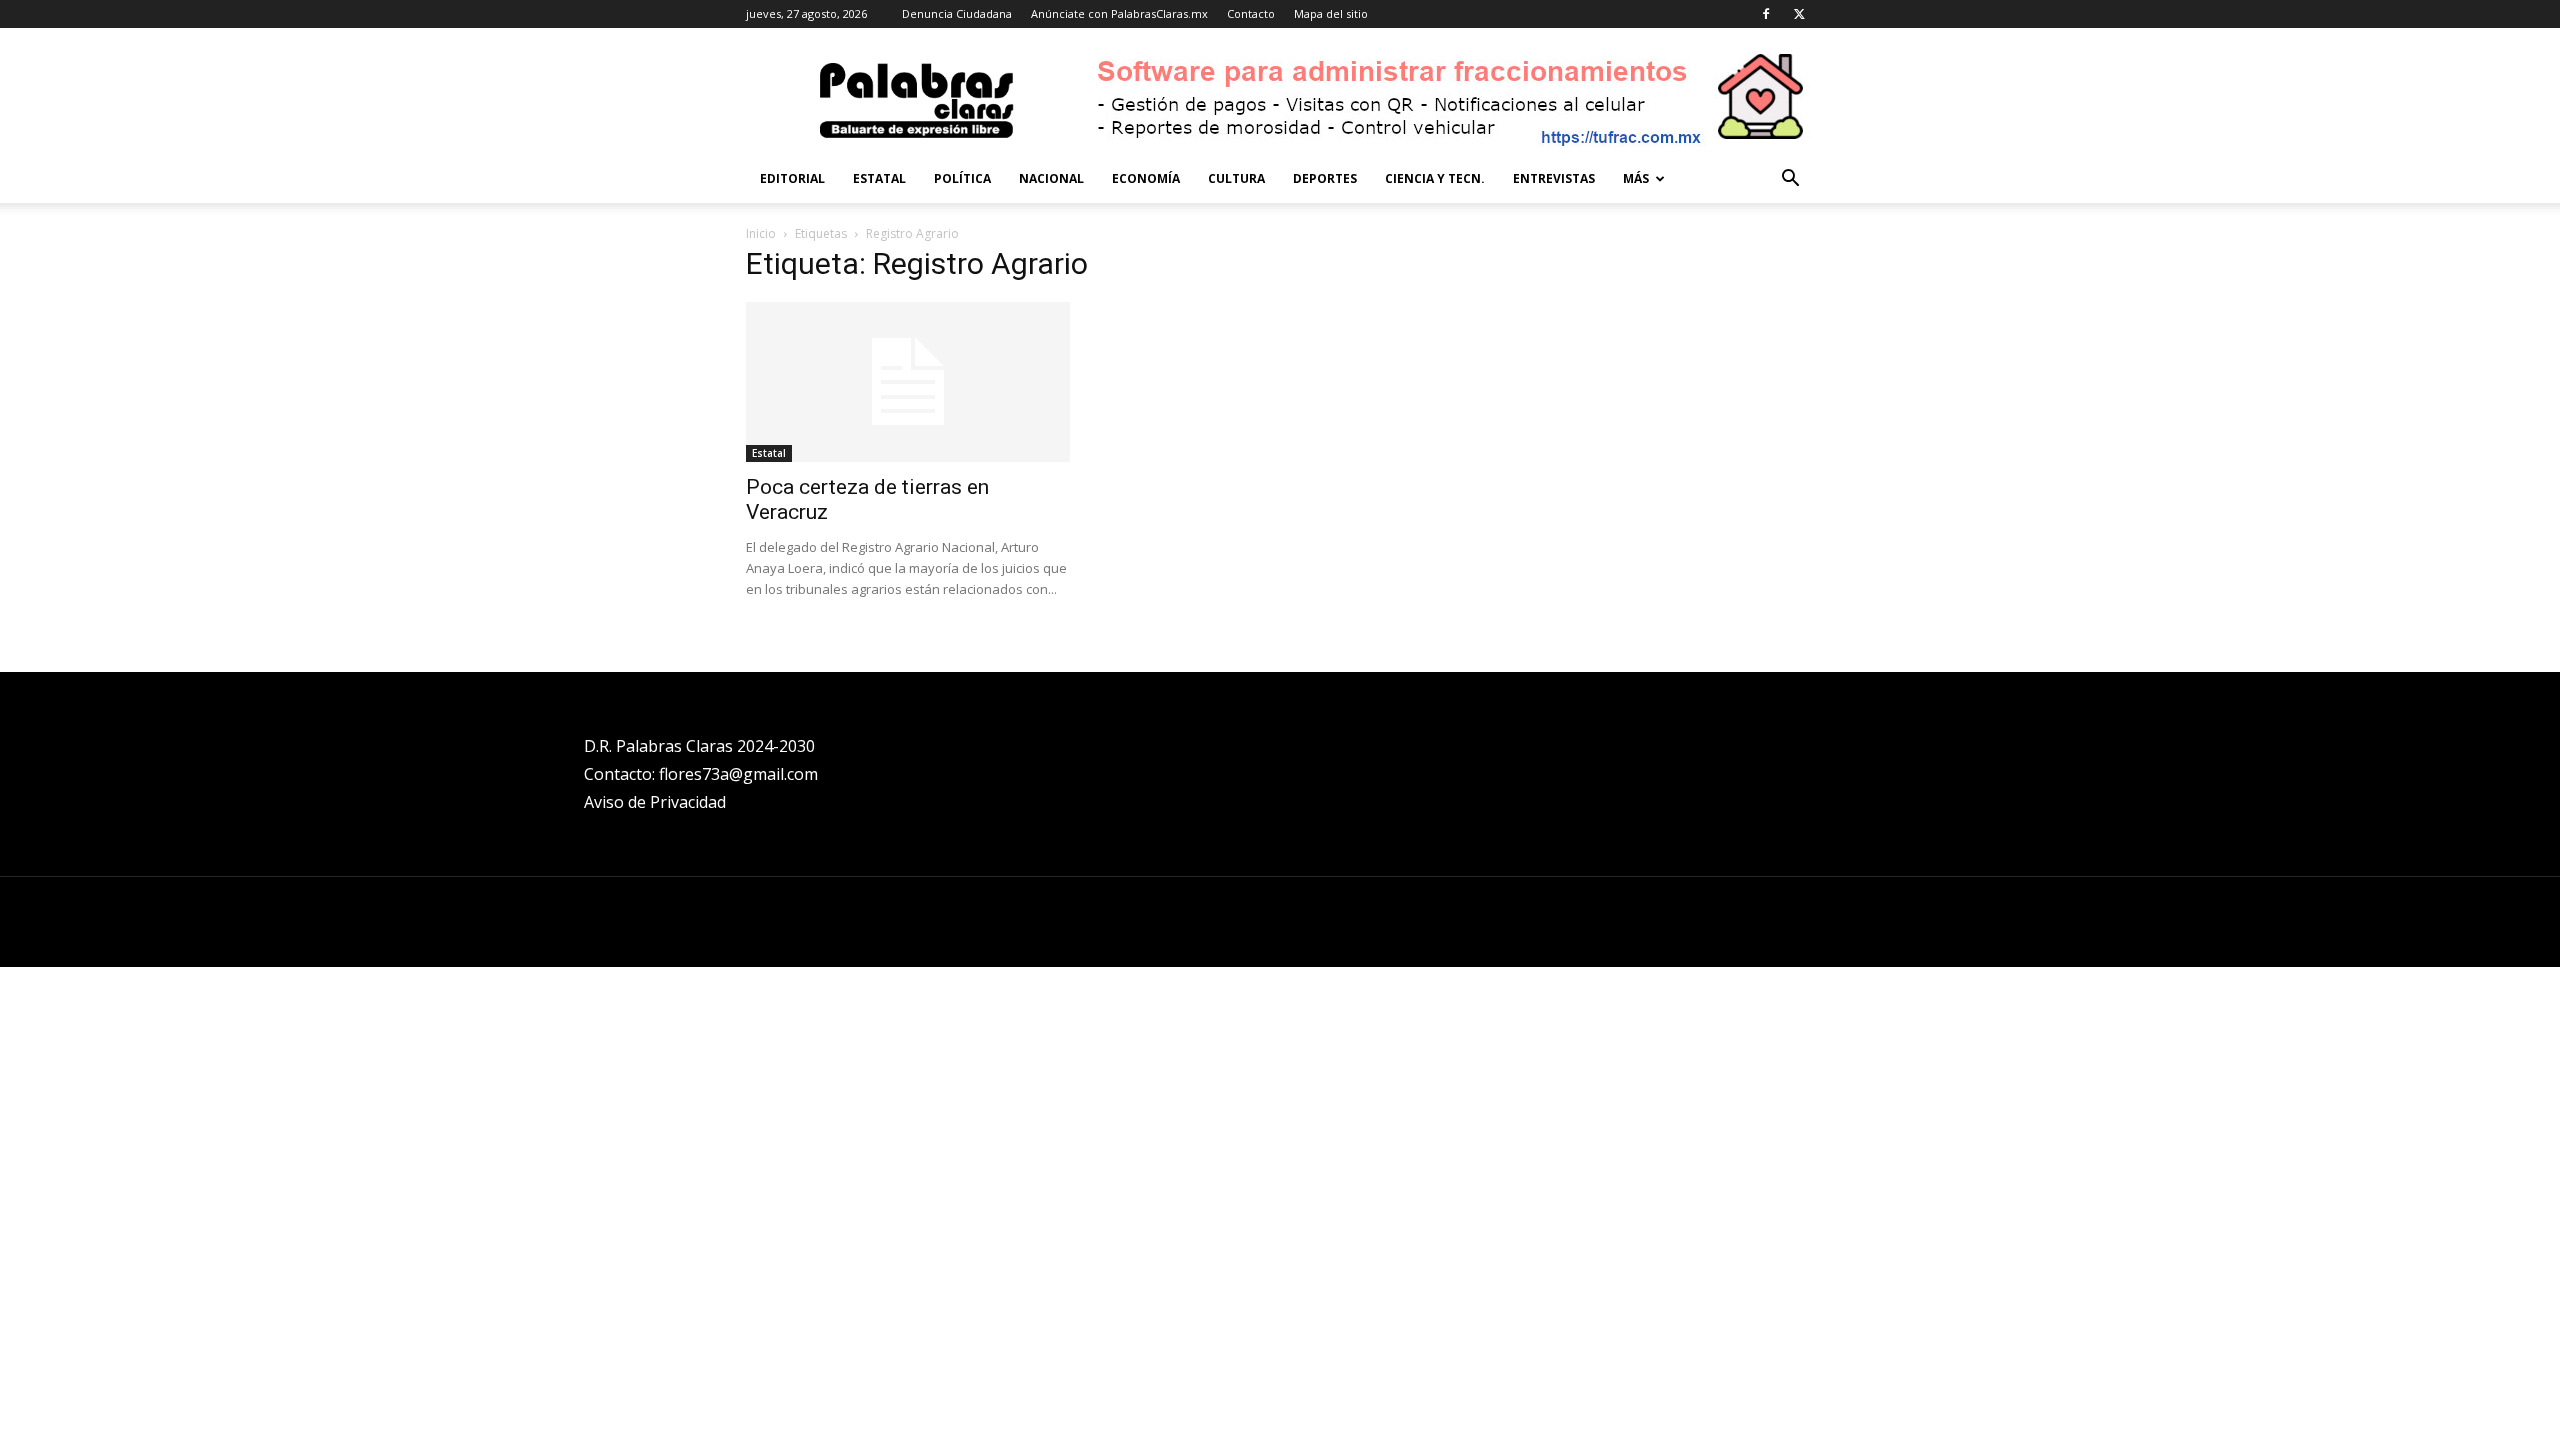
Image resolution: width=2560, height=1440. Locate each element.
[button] (1790, 180)
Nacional (1051, 178)
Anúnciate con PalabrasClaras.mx (1119, 13)
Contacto (1251, 13)
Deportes (1325, 178)
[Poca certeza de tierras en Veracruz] (908, 382)
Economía (1146, 178)
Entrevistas (1554, 178)
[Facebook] (1766, 14)
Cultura (1236, 178)
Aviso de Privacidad (655, 802)
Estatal (879, 178)
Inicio (761, 233)
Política (962, 178)
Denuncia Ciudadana (957, 13)
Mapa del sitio (1331, 13)
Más (1636, 178)
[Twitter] (1799, 14)
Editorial (792, 178)
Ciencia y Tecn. (1435, 178)
